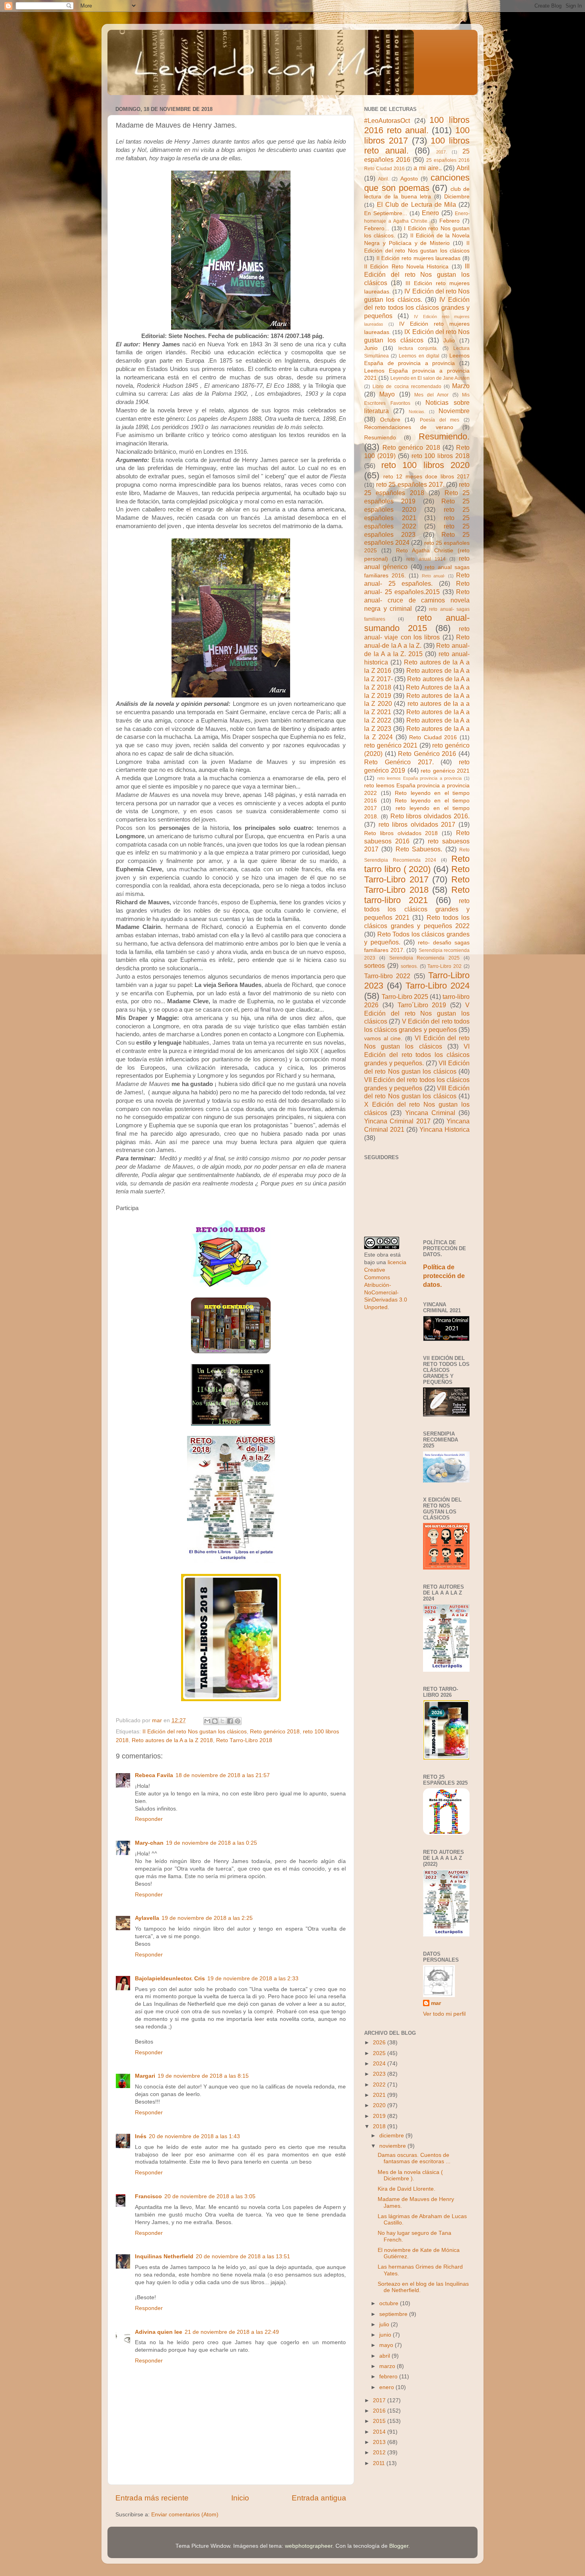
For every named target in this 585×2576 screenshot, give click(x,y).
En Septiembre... (386, 213)
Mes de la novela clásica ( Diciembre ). (410, 2175)
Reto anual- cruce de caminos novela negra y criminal (417, 600)
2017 (380, 2400)
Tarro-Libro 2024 (438, 986)
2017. (442, 152)
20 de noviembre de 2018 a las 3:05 (210, 2196)
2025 (380, 2053)
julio (385, 2324)
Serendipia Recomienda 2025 (425, 958)
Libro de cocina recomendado (407, 387)
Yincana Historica (445, 1129)
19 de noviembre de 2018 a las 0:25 (212, 1843)
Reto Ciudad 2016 (433, 737)
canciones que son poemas (417, 183)
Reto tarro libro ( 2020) (417, 864)
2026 (380, 2043)
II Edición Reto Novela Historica (406, 267)
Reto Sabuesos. (419, 849)
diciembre (392, 2136)
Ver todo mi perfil (444, 2014)
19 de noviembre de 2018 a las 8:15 (203, 2076)
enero (387, 2387)
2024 (380, 2064)
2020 (380, 2105)
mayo (387, 2345)
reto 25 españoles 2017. (410, 484)
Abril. (384, 179)
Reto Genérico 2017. (399, 762)
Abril (463, 168)
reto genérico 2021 (391, 745)
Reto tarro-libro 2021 (417, 895)
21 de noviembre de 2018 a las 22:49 (232, 2332)
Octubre (390, 420)
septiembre (394, 2314)
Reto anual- (434, 576)
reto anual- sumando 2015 (417, 623)
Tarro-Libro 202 (445, 966)
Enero (430, 213)
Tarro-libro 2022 (387, 976)
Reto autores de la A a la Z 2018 (172, 1740)
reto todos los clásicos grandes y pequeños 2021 (417, 909)
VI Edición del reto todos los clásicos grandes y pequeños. (417, 1055)
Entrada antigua (319, 2498)
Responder (149, 1819)
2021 (380, 2095)
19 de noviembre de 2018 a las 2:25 (207, 1918)
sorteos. (409, 966)
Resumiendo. (444, 436)
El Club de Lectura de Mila (416, 204)
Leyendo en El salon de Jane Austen (430, 378)
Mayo (387, 394)
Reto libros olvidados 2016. (430, 816)
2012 (380, 2453)
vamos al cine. (383, 1038)
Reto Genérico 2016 (427, 754)
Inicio (240, 2498)
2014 (380, 2432)
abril (385, 2356)
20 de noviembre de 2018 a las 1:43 (194, 2136)
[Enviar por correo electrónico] (207, 1721)
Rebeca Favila (154, 1775)
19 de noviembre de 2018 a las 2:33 (253, 1979)
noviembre (393, 2146)
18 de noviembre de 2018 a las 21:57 (223, 1775)
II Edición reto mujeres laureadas (419, 258)
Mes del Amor (432, 395)
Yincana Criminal (430, 1113)
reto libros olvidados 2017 (417, 824)
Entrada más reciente (152, 2498)
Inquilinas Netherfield (164, 2256)
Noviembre (454, 411)
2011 (380, 2463)
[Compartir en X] (222, 1721)
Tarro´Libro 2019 (422, 1005)
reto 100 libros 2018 (441, 456)
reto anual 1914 (426, 559)
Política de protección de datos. (444, 1276)
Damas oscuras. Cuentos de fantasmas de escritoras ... (414, 2158)
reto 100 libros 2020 (426, 465)
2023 (380, 2074)
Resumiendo (380, 438)
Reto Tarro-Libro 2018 (244, 1740)
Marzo (461, 386)
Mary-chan (149, 1843)
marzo (388, 2366)
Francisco (148, 2196)
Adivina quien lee (159, 2332)
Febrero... (377, 228)
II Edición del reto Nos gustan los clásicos (195, 1732)
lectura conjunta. (418, 348)
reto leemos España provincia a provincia (420, 778)
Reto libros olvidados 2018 (401, 833)
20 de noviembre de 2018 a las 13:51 (243, 2256)
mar (436, 2003)
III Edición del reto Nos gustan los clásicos (417, 274)
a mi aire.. (428, 168)
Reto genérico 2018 (275, 1732)
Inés (141, 2136)
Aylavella (147, 1918)
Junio (371, 348)
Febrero (449, 221)
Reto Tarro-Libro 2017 (417, 874)
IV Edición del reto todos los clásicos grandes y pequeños (417, 308)
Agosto (409, 179)
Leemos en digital (419, 356)
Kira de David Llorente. (407, 2189)
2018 (380, 2126)
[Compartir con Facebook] (230, 1721)
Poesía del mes (440, 420)
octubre (390, 2303)
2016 (380, 2411)
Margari (145, 2076)
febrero (389, 2377)
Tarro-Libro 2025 (405, 997)
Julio (449, 341)
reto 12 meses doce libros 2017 (427, 477)
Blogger (399, 2546)
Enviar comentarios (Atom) (185, 2515)
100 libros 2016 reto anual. (417, 125)
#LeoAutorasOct (387, 120)
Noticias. (417, 412)
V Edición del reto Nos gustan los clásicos (417, 1013)
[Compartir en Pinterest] (238, 1721)
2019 (380, 2116)
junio (386, 2335)
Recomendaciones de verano (409, 427)
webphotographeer (309, 2546)
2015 (380, 2421)
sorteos (374, 966)
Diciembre (457, 197)
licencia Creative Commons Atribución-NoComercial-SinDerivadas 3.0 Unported (386, 1285)
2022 (380, 2085)
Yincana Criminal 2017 (397, 1121)
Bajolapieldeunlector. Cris (170, 1979)
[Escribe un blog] (215, 1721)
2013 (380, 2442)
